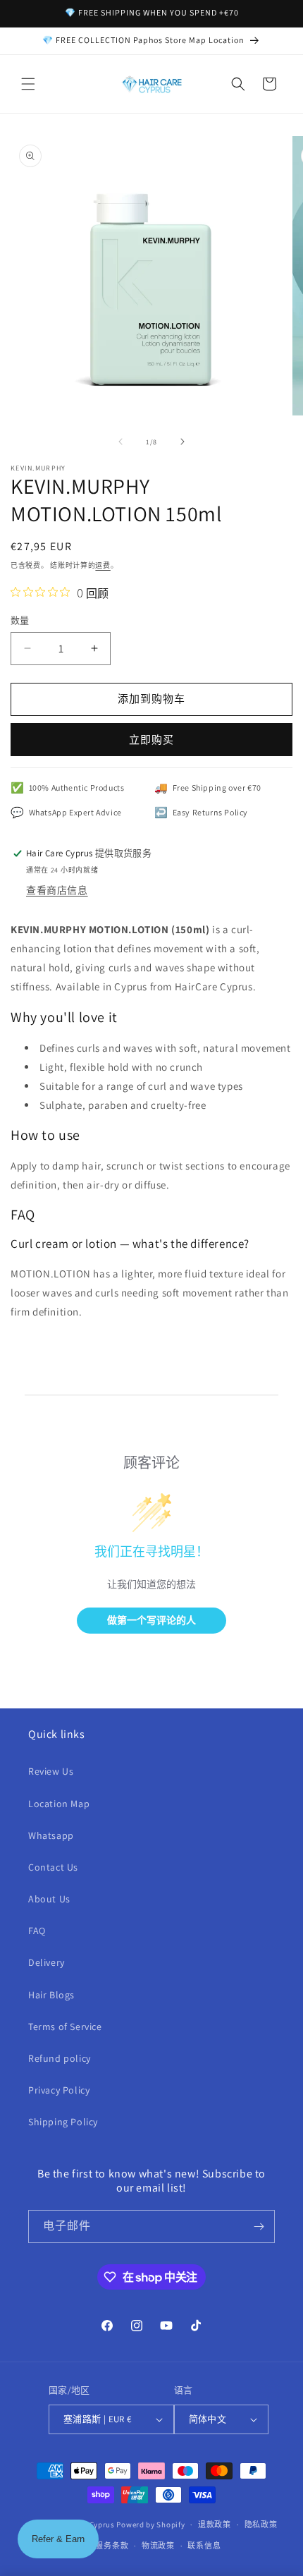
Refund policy (60, 2058)
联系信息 (204, 2546)
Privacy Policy (59, 2090)
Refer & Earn (58, 2539)
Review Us (51, 1771)
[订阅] (259, 2226)
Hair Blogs (51, 1995)
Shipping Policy (63, 2122)
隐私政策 (261, 2525)
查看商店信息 (57, 890)
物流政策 (158, 2546)
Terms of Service (65, 2027)
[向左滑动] (120, 442)
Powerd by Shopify (150, 2525)
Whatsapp (51, 1835)
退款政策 (215, 2525)
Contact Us (53, 1867)
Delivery (47, 1962)
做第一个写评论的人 (151, 1620)
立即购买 (151, 740)
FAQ (37, 1931)
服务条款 (112, 2546)
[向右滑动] (183, 442)
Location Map (59, 1804)
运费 (103, 565)
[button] (28, 84)
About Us (49, 1899)
